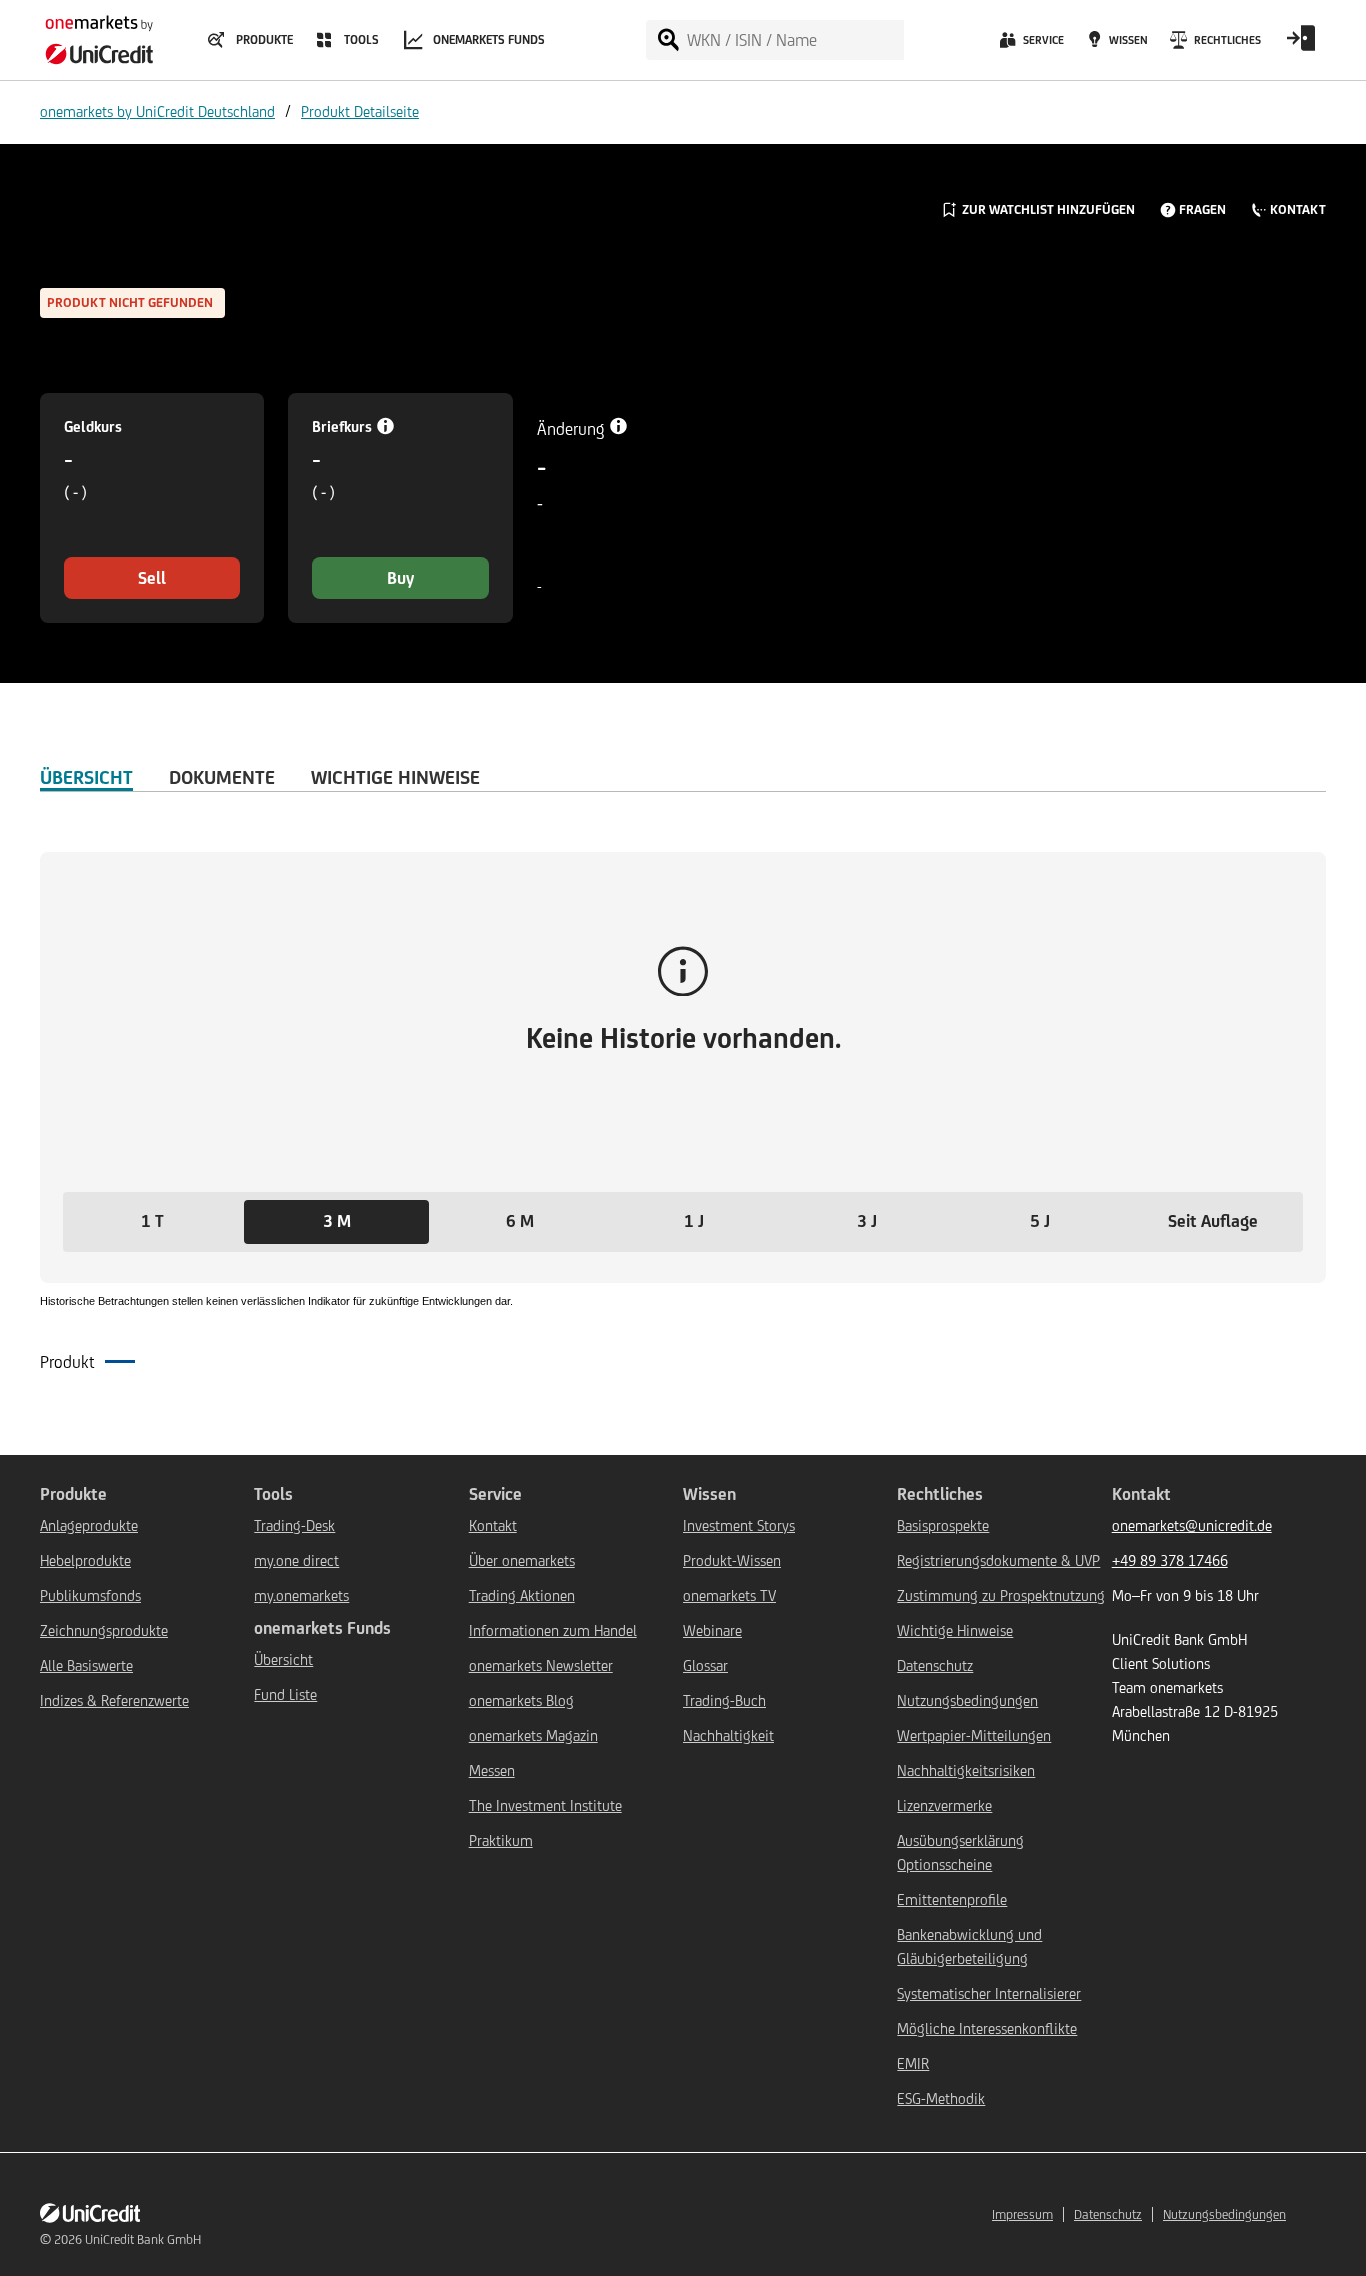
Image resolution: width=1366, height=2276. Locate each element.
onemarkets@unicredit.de (1192, 1525)
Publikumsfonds (90, 1595)
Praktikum (501, 1840)
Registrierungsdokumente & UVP (998, 1560)
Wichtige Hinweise (955, 1630)
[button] (152, 1222)
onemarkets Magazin (533, 1735)
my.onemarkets (301, 1595)
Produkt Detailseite (360, 111)
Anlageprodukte (89, 1525)
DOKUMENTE (222, 777)
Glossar (705, 1665)
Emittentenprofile (952, 1899)
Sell (152, 578)
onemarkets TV (729, 1595)
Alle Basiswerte (86, 1665)
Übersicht (283, 1659)
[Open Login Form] (1301, 45)
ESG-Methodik (941, 2098)
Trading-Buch (724, 1700)
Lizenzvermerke (944, 1805)
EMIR (913, 2063)
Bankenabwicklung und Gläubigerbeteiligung (969, 1946)
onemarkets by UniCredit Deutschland (157, 111)
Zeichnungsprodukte (104, 1630)
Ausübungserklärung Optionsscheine (960, 1852)
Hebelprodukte (85, 1560)
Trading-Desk (294, 1525)
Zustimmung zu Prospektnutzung (1001, 1595)
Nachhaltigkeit (728, 1735)
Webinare (712, 1630)
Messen (492, 1770)
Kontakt (493, 1525)
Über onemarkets (522, 1560)
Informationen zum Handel (553, 1630)
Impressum (1022, 2214)
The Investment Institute (545, 1805)
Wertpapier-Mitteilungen (974, 1735)
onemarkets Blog (521, 1700)
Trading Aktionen (522, 1595)
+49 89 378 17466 (1170, 1560)
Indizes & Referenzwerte (114, 1700)
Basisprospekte (943, 1525)
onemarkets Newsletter (541, 1665)
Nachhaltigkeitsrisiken (966, 1770)
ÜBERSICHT (86, 777)
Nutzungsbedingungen (967, 1700)
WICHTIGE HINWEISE (395, 777)
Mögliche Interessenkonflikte (987, 2028)
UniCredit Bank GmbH (143, 2239)
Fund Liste (285, 1694)
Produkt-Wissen (732, 1560)
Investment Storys (739, 1525)
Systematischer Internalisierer (989, 1993)
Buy (400, 578)
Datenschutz (935, 1665)
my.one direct (296, 1560)
